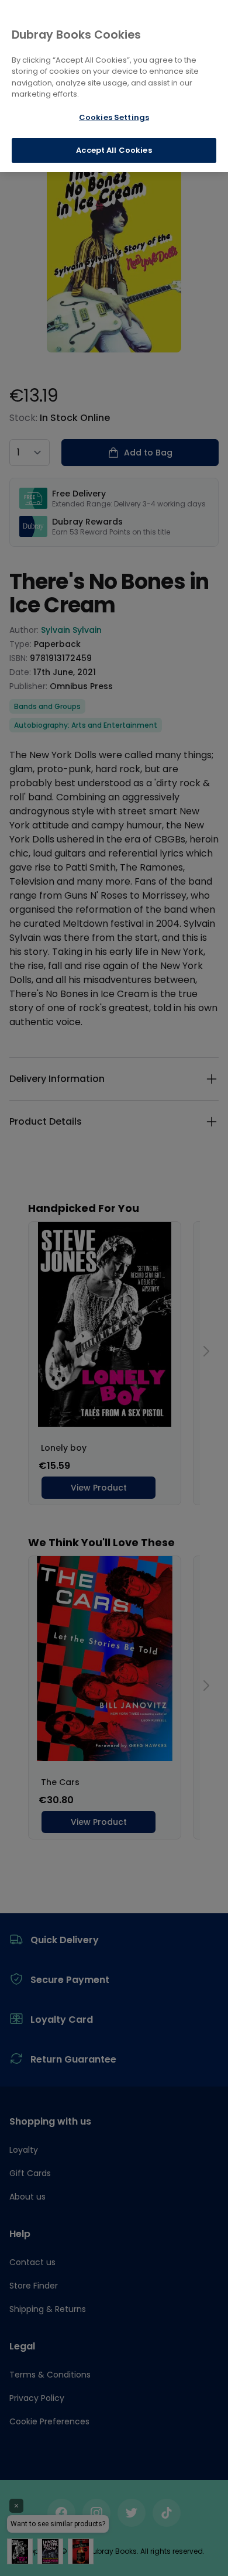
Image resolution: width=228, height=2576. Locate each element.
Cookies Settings (114, 117)
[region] (114, 86)
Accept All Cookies (114, 150)
